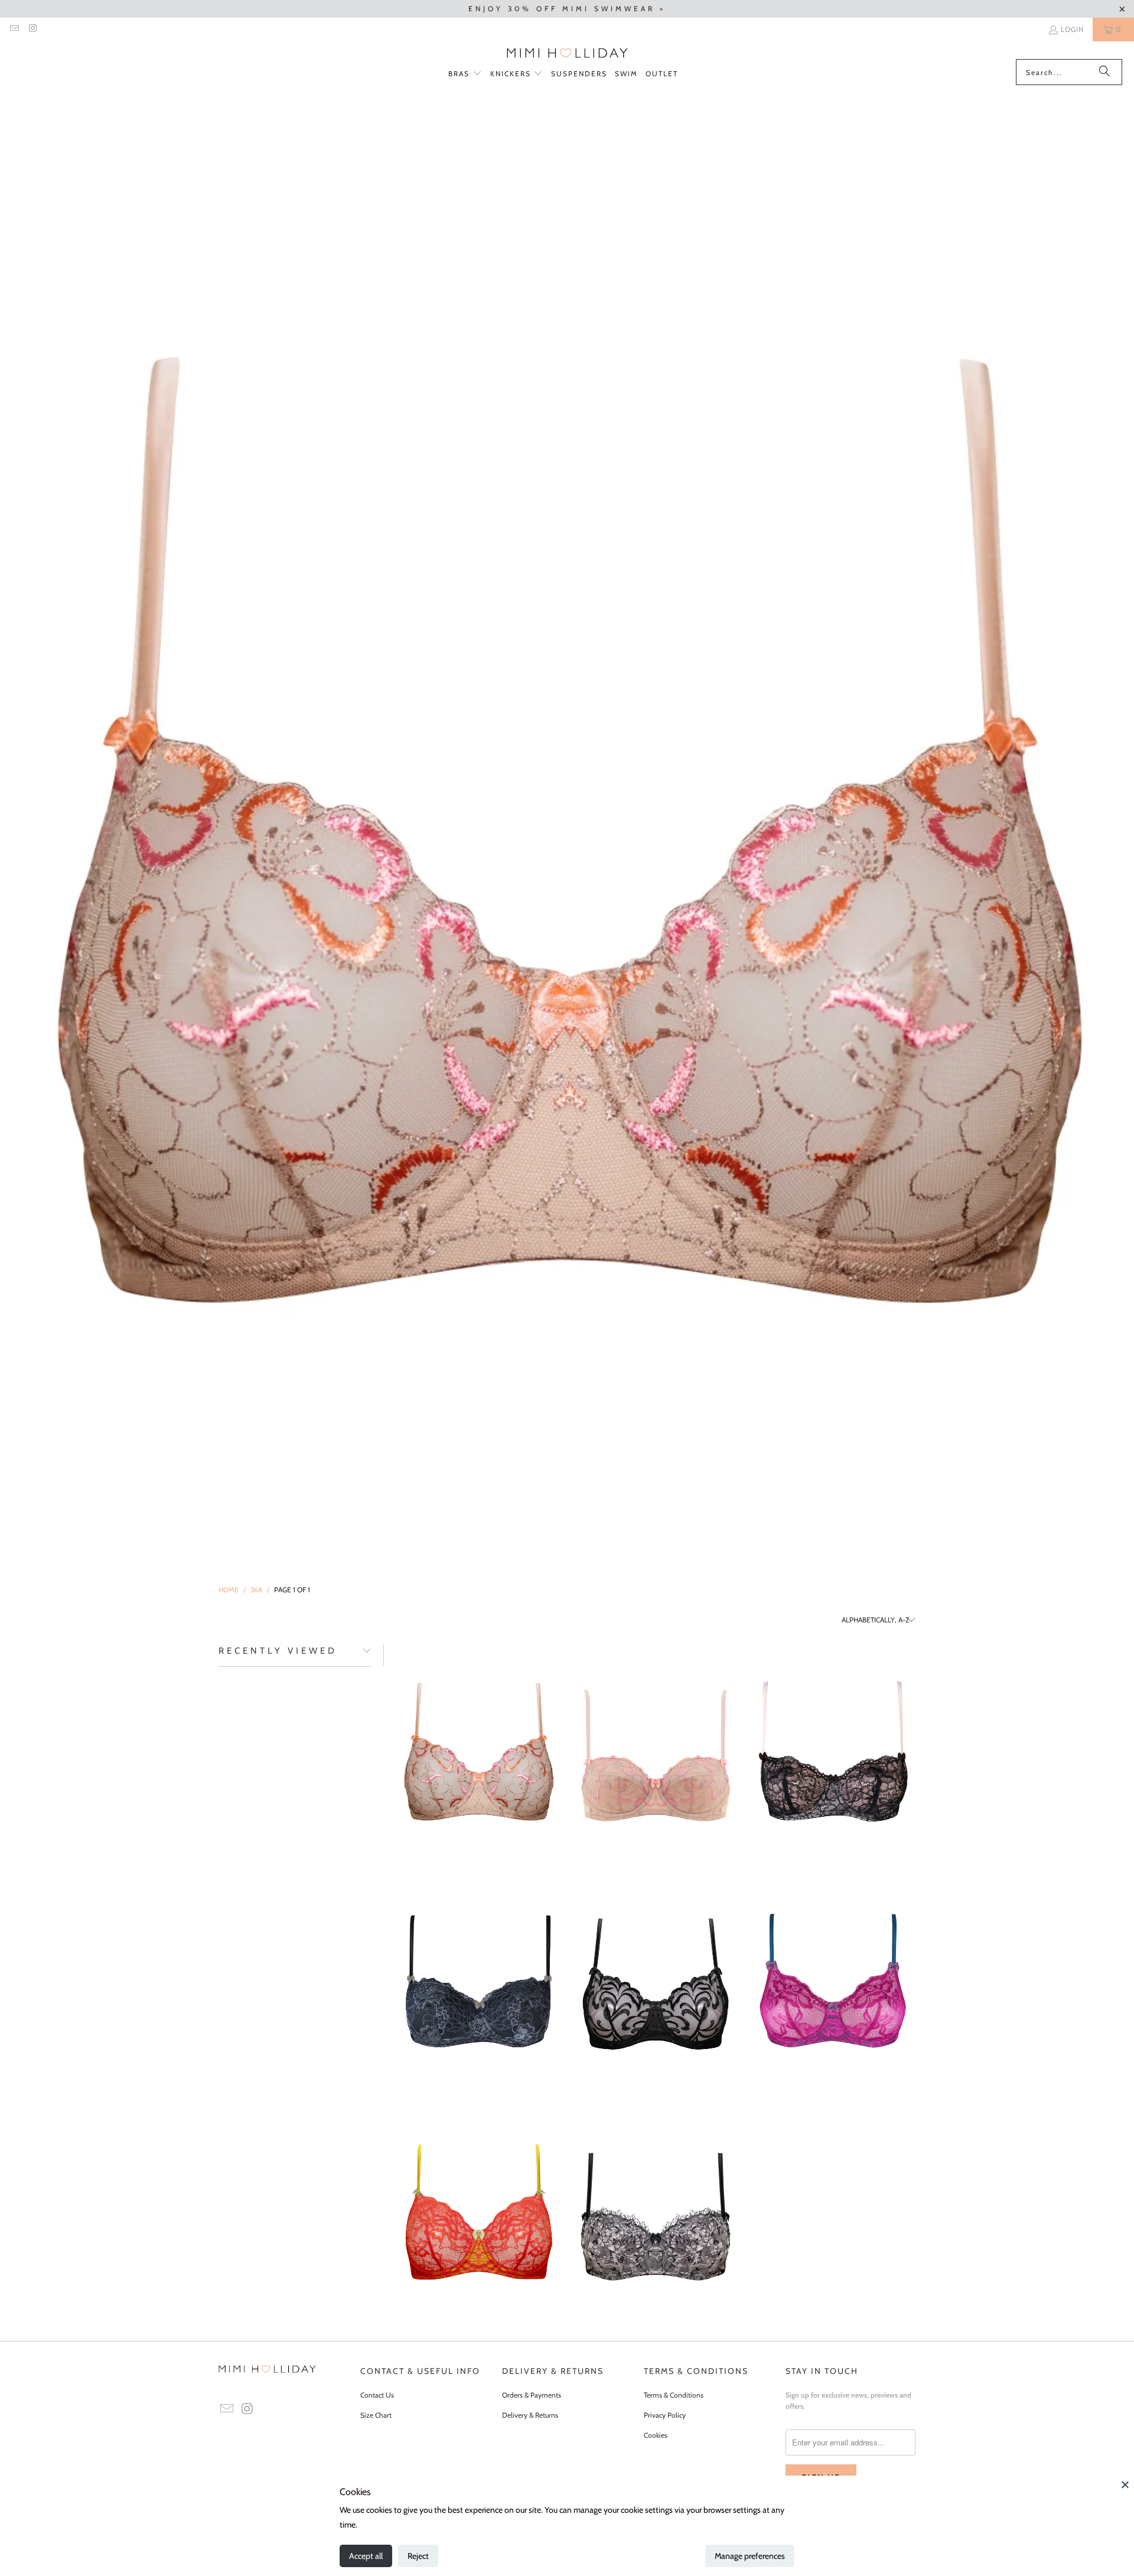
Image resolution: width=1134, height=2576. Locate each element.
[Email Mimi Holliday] (14, 29)
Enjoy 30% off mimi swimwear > (567, 9)
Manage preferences (750, 2556)
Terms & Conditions (674, 2395)
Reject (418, 2556)
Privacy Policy (665, 2415)
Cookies (656, 2435)
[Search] (1104, 72)
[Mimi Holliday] (567, 53)
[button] (465, 74)
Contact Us (377, 2395)
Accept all (366, 2556)
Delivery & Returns (530, 2415)
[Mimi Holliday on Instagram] (32, 29)
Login (1072, 29)
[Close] (1125, 2484)
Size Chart (376, 2415)
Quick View (478, 1800)
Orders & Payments (532, 2395)
